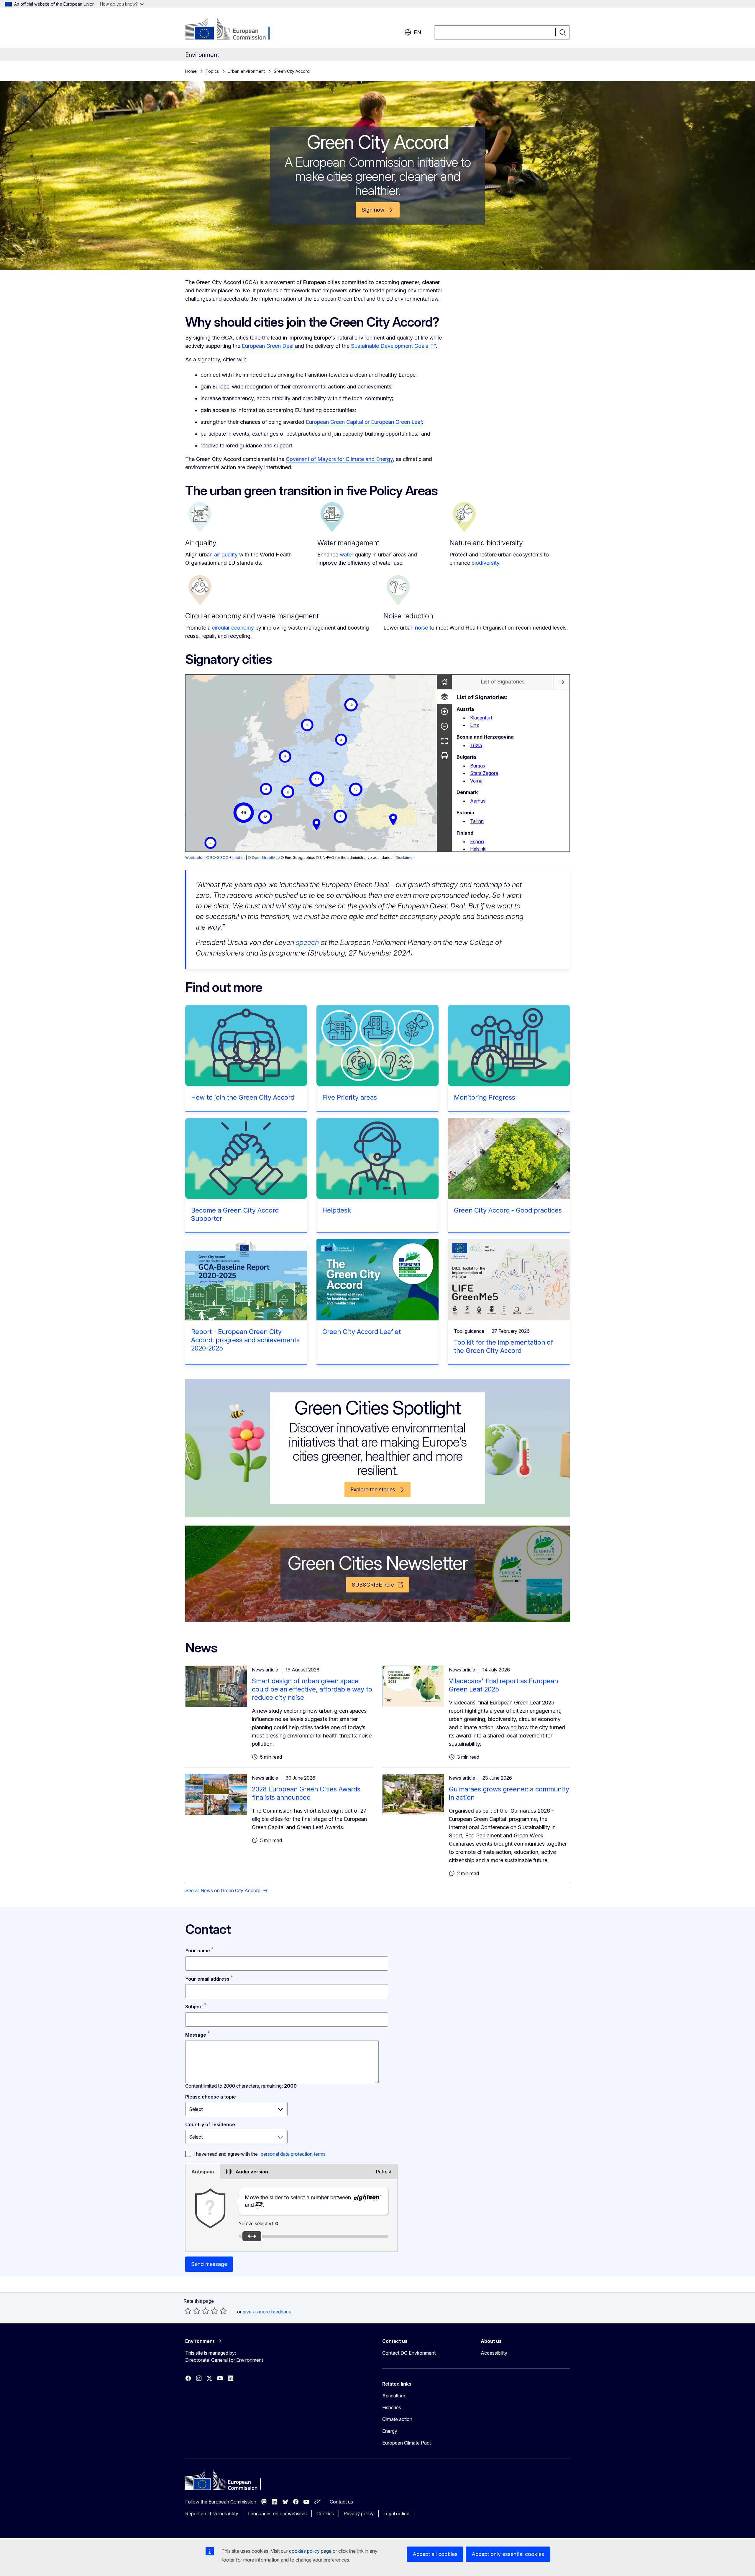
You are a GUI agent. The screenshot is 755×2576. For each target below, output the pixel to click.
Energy (390, 2431)
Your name (198, 1951)
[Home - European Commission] (233, 29)
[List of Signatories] (444, 697)
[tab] (203, 2172)
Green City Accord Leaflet (362, 1332)
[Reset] (444, 682)
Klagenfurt (481, 718)
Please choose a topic (211, 2097)
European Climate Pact (407, 2443)
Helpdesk (337, 1210)
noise (421, 628)
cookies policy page (310, 2551)
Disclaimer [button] (405, 858)
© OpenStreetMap (264, 858)
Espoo (477, 841)
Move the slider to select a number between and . (299, 2201)
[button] (317, 779)
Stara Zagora (484, 773)
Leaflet (239, 858)
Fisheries (392, 2407)
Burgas (478, 766)
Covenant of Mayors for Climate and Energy (339, 459)
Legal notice (396, 2514)
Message (196, 2035)
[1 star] (188, 2311)
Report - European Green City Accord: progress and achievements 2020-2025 (245, 1340)
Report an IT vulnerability (212, 2514)
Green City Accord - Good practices (508, 1210)
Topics (212, 71)
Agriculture (394, 2396)
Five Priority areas (350, 1097)
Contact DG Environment (409, 2353)
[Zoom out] (444, 726)
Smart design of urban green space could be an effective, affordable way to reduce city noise (312, 1689)
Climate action (397, 2419)
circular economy (233, 628)
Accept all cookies (435, 2554)
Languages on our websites (277, 2514)
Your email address (207, 1979)
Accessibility (494, 2353)
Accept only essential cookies (508, 2554)
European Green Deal (268, 346)
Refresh (384, 2172)
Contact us (341, 2502)
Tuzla (476, 745)
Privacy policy (359, 2514)
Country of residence (210, 2124)
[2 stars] (192, 2311)
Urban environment (246, 71)
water (347, 555)
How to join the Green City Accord (243, 1097)
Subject (194, 2007)
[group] (311, 763)
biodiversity (485, 563)
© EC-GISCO (217, 858)
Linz (475, 725)
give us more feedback (267, 2312)
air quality (226, 555)
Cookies (325, 2514)
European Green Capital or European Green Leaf (364, 422)
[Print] (444, 756)
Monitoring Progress (485, 1097)
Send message (209, 2264)
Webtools (194, 858)
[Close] (562, 682)
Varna (476, 781)
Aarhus (478, 801)
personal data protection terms (293, 2154)
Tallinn (477, 821)
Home (191, 71)
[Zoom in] (444, 711)
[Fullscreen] (444, 741)
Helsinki (478, 849)
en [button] (417, 32)
